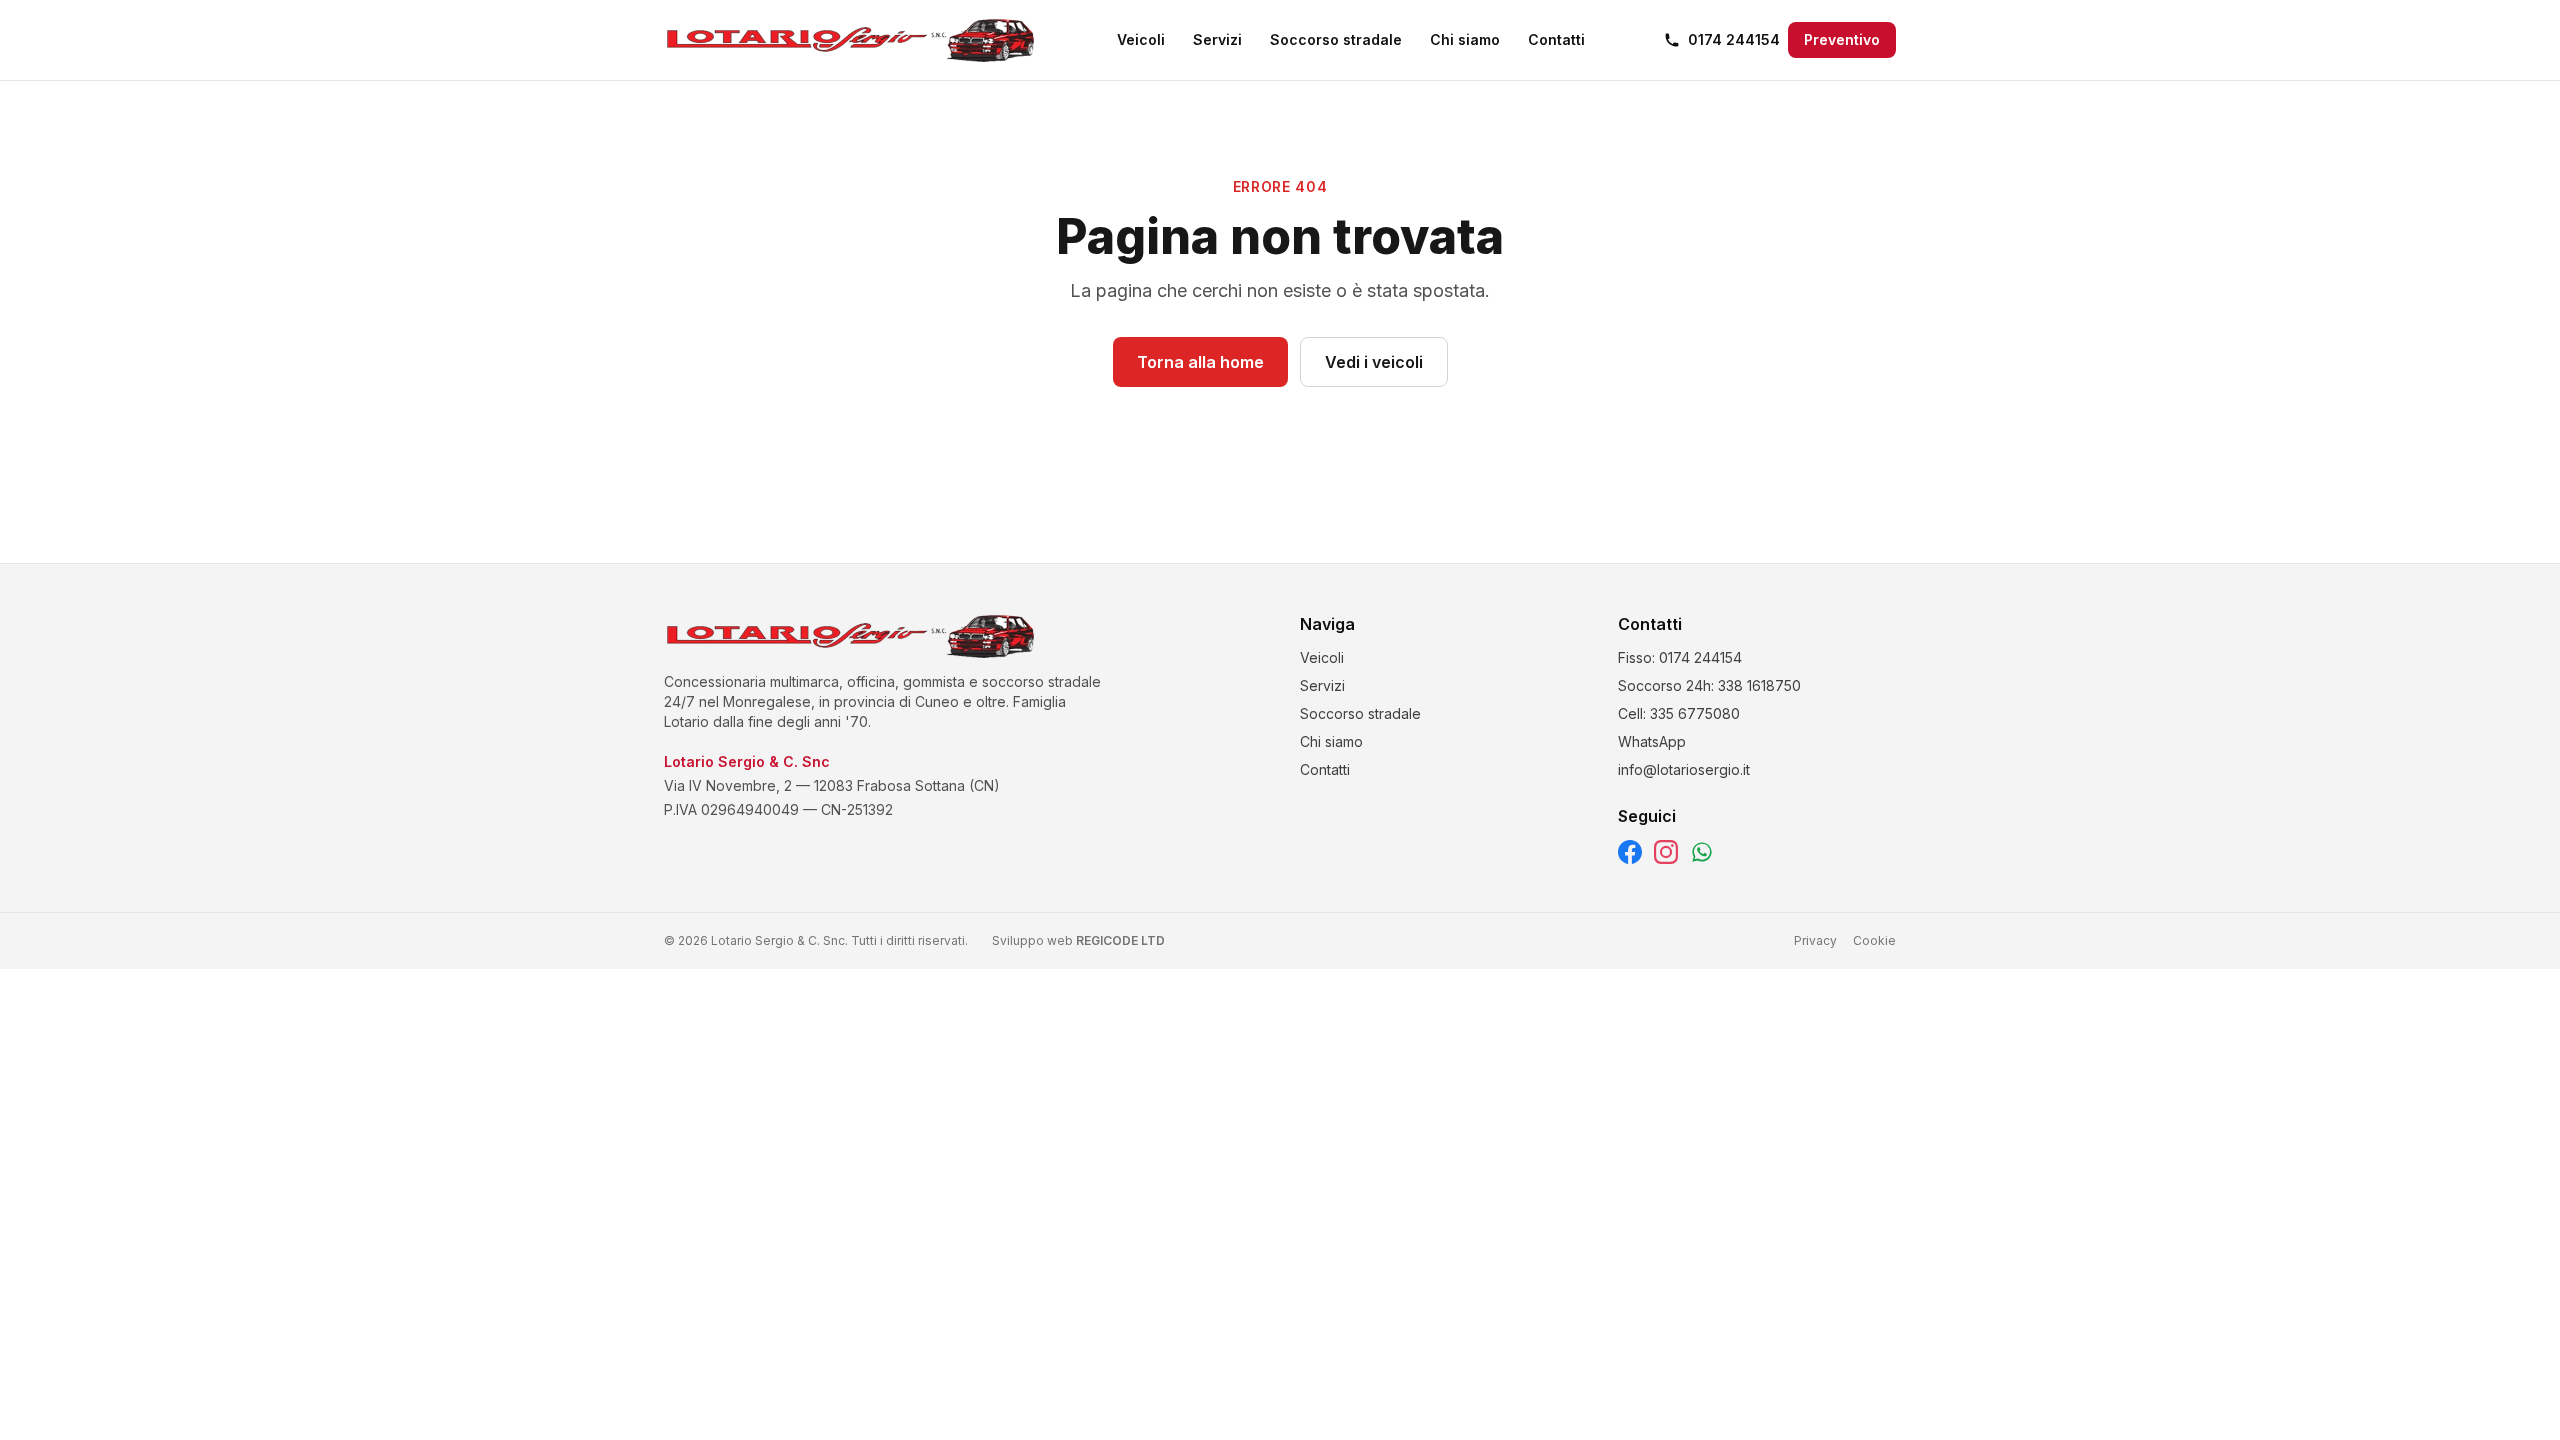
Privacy (1815, 940)
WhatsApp (1652, 741)
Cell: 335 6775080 (1679, 713)
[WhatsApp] (1702, 852)
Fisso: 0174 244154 (1680, 657)
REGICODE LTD (1120, 940)
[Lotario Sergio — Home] (850, 40)
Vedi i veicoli (1374, 362)
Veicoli (1141, 39)
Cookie (1874, 940)
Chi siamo (1465, 39)
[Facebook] (1630, 852)
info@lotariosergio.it (1684, 769)
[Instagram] (1666, 852)
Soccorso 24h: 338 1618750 (1709, 685)
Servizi (1217, 39)
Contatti (1556, 39)
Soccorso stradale (1336, 39)
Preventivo (1842, 39)
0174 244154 (1734, 39)
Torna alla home (1200, 362)
